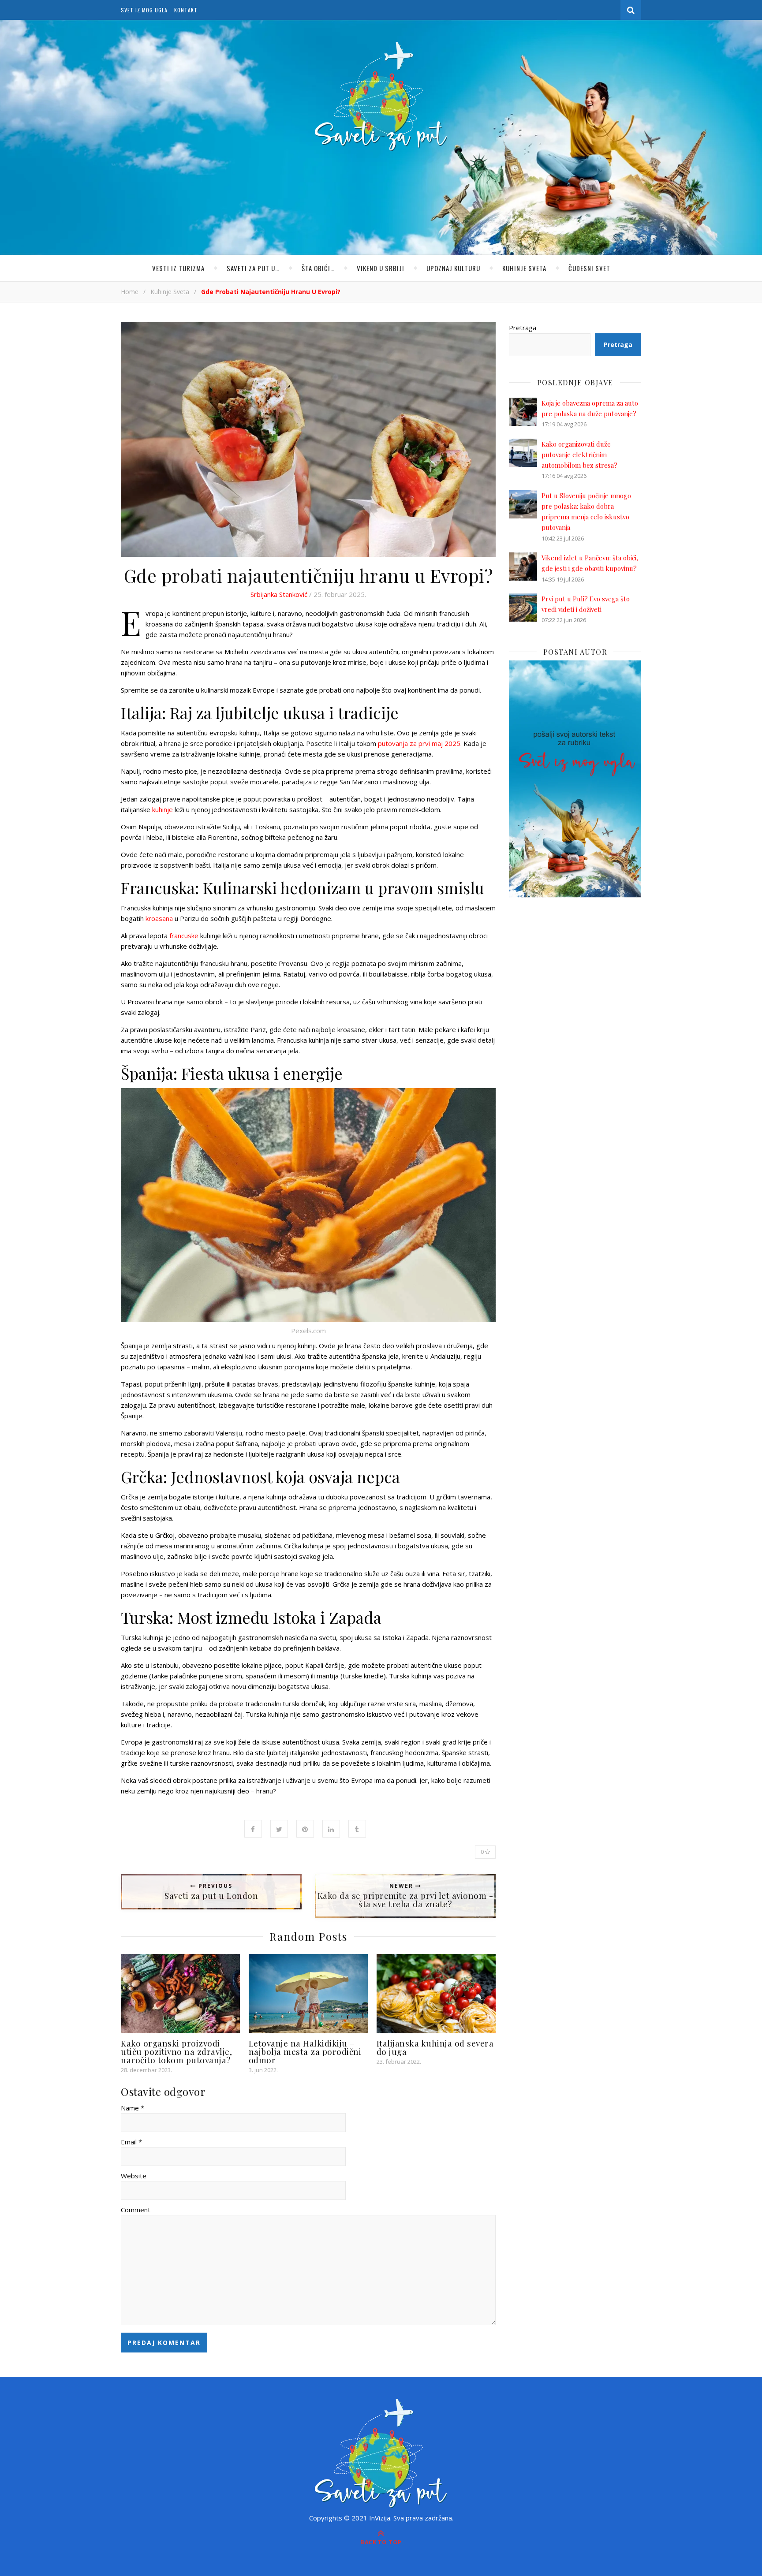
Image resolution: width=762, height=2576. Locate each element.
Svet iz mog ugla (144, 10)
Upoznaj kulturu (453, 268)
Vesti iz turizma (178, 268)
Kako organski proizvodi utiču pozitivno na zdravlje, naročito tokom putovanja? (176, 2051)
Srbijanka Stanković (279, 594)
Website (134, 2176)
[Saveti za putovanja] (381, 97)
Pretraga (523, 328)
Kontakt (186, 10)
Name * (133, 2108)
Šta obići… (318, 268)
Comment (136, 2210)
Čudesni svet (589, 268)
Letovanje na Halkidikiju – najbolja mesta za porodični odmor (305, 2051)
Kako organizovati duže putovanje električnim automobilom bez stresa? (579, 455)
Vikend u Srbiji (381, 268)
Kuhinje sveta (524, 268)
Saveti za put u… (253, 268)
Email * (131, 2142)
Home (130, 292)
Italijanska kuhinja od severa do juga (435, 2047)
